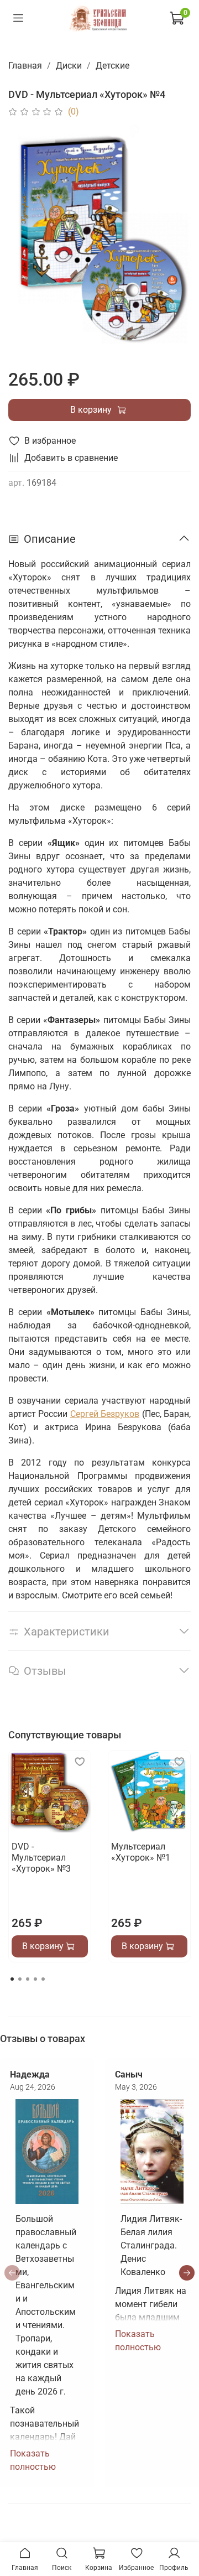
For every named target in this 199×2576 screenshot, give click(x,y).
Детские (112, 66)
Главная (25, 66)
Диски (69, 66)
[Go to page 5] (43, 1979)
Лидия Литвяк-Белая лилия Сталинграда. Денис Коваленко (151, 2245)
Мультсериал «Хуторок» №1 (141, 1852)
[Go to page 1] (12, 1979)
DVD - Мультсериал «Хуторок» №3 (41, 1858)
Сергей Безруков (105, 1414)
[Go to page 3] (28, 1979)
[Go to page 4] (35, 1979)
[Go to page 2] (20, 1979)
